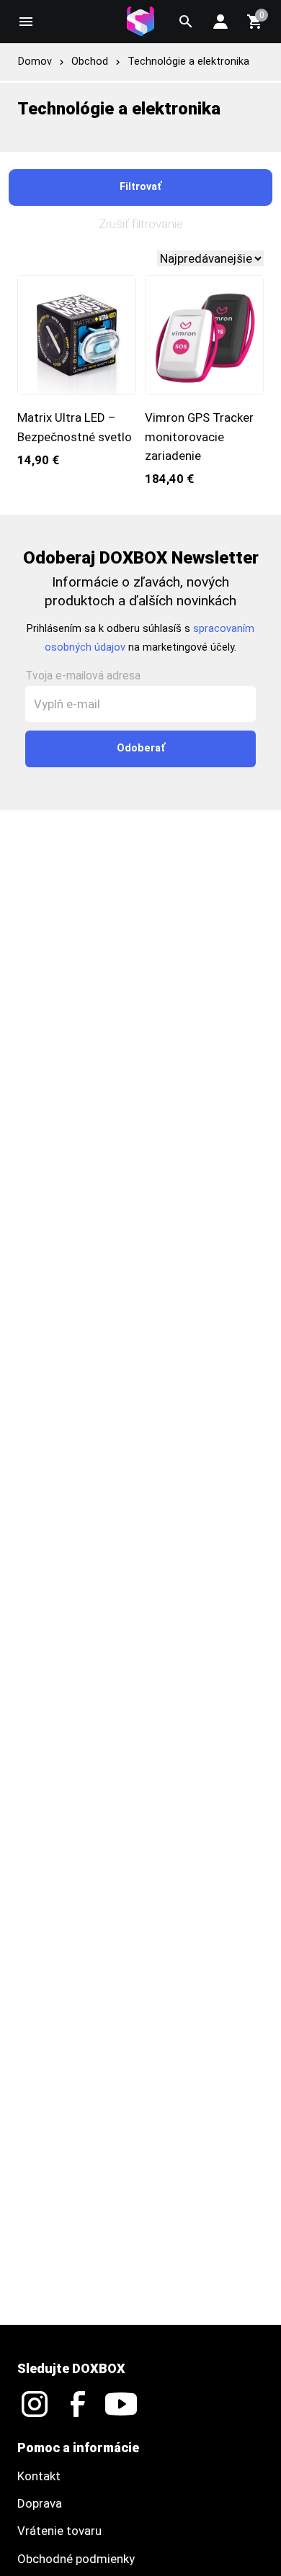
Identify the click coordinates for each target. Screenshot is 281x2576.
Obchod (90, 62)
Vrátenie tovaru (59, 2531)
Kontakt (39, 2476)
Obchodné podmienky (76, 2559)
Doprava (40, 2503)
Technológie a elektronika (188, 62)
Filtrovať (140, 187)
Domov (35, 62)
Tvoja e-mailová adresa (83, 676)
